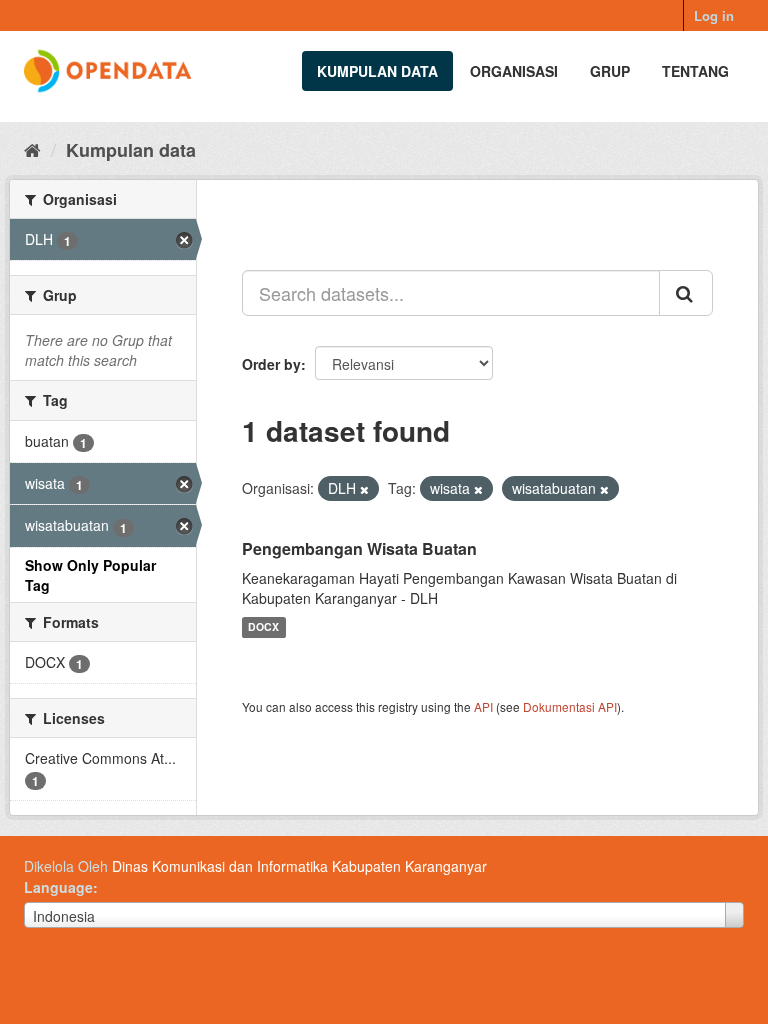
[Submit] (686, 293)
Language (58, 887)
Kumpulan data (377, 71)
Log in (714, 15)
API (483, 706)
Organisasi (514, 71)
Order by (271, 364)
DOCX (263, 627)
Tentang (695, 71)
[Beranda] (32, 149)
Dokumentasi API (570, 706)
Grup (610, 71)
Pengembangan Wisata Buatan (359, 548)
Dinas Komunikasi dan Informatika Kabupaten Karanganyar (299, 866)
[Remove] (364, 489)
